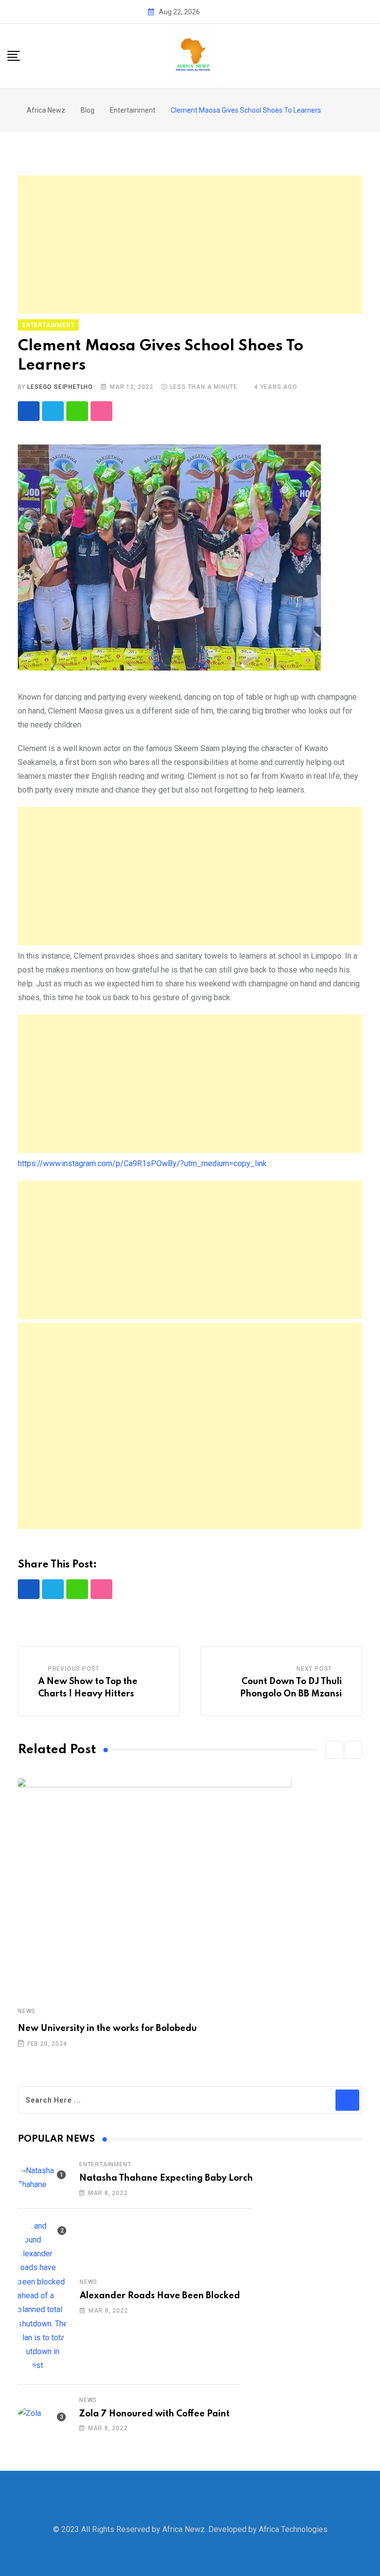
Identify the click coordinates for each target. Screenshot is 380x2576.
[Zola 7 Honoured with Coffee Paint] (43, 2413)
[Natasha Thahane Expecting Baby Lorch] (43, 2178)
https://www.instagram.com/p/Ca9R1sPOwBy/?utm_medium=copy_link (142, 1163)
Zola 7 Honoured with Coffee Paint (154, 2414)
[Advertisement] (190, 245)
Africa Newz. (184, 2529)
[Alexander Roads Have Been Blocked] (43, 2296)
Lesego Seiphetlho (60, 387)
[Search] (369, 55)
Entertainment (105, 2164)
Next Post (314, 1669)
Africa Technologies (293, 2529)
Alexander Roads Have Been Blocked (160, 2296)
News (27, 2011)
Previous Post (74, 1669)
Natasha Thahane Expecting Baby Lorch (166, 2178)
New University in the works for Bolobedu (107, 2028)
